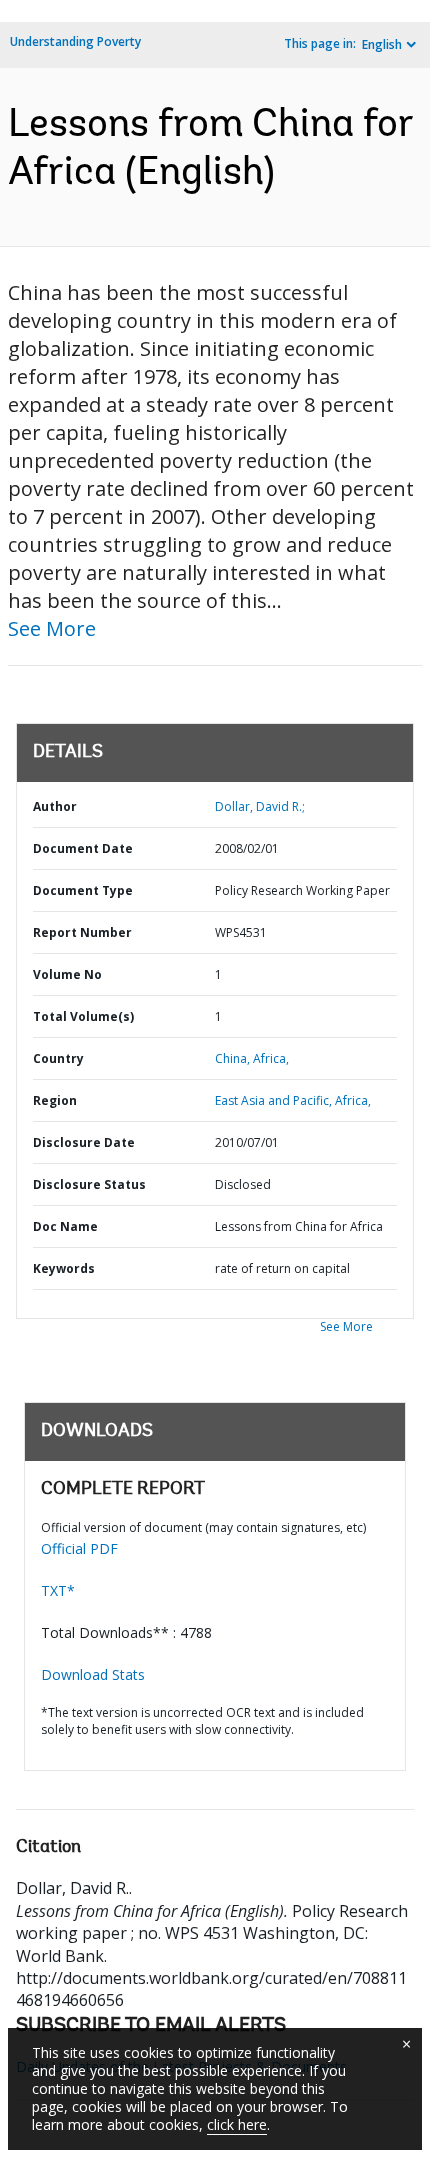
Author (55, 806)
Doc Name (65, 1226)
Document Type (83, 890)
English (382, 44)
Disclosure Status (89, 1184)
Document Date (83, 848)
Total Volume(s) (83, 1016)
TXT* (58, 1590)
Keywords (64, 1268)
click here (237, 2124)
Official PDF (79, 1548)
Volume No (67, 974)
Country (58, 1058)
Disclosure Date (84, 1142)
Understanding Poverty (75, 41)
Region (55, 1100)
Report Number (82, 932)
